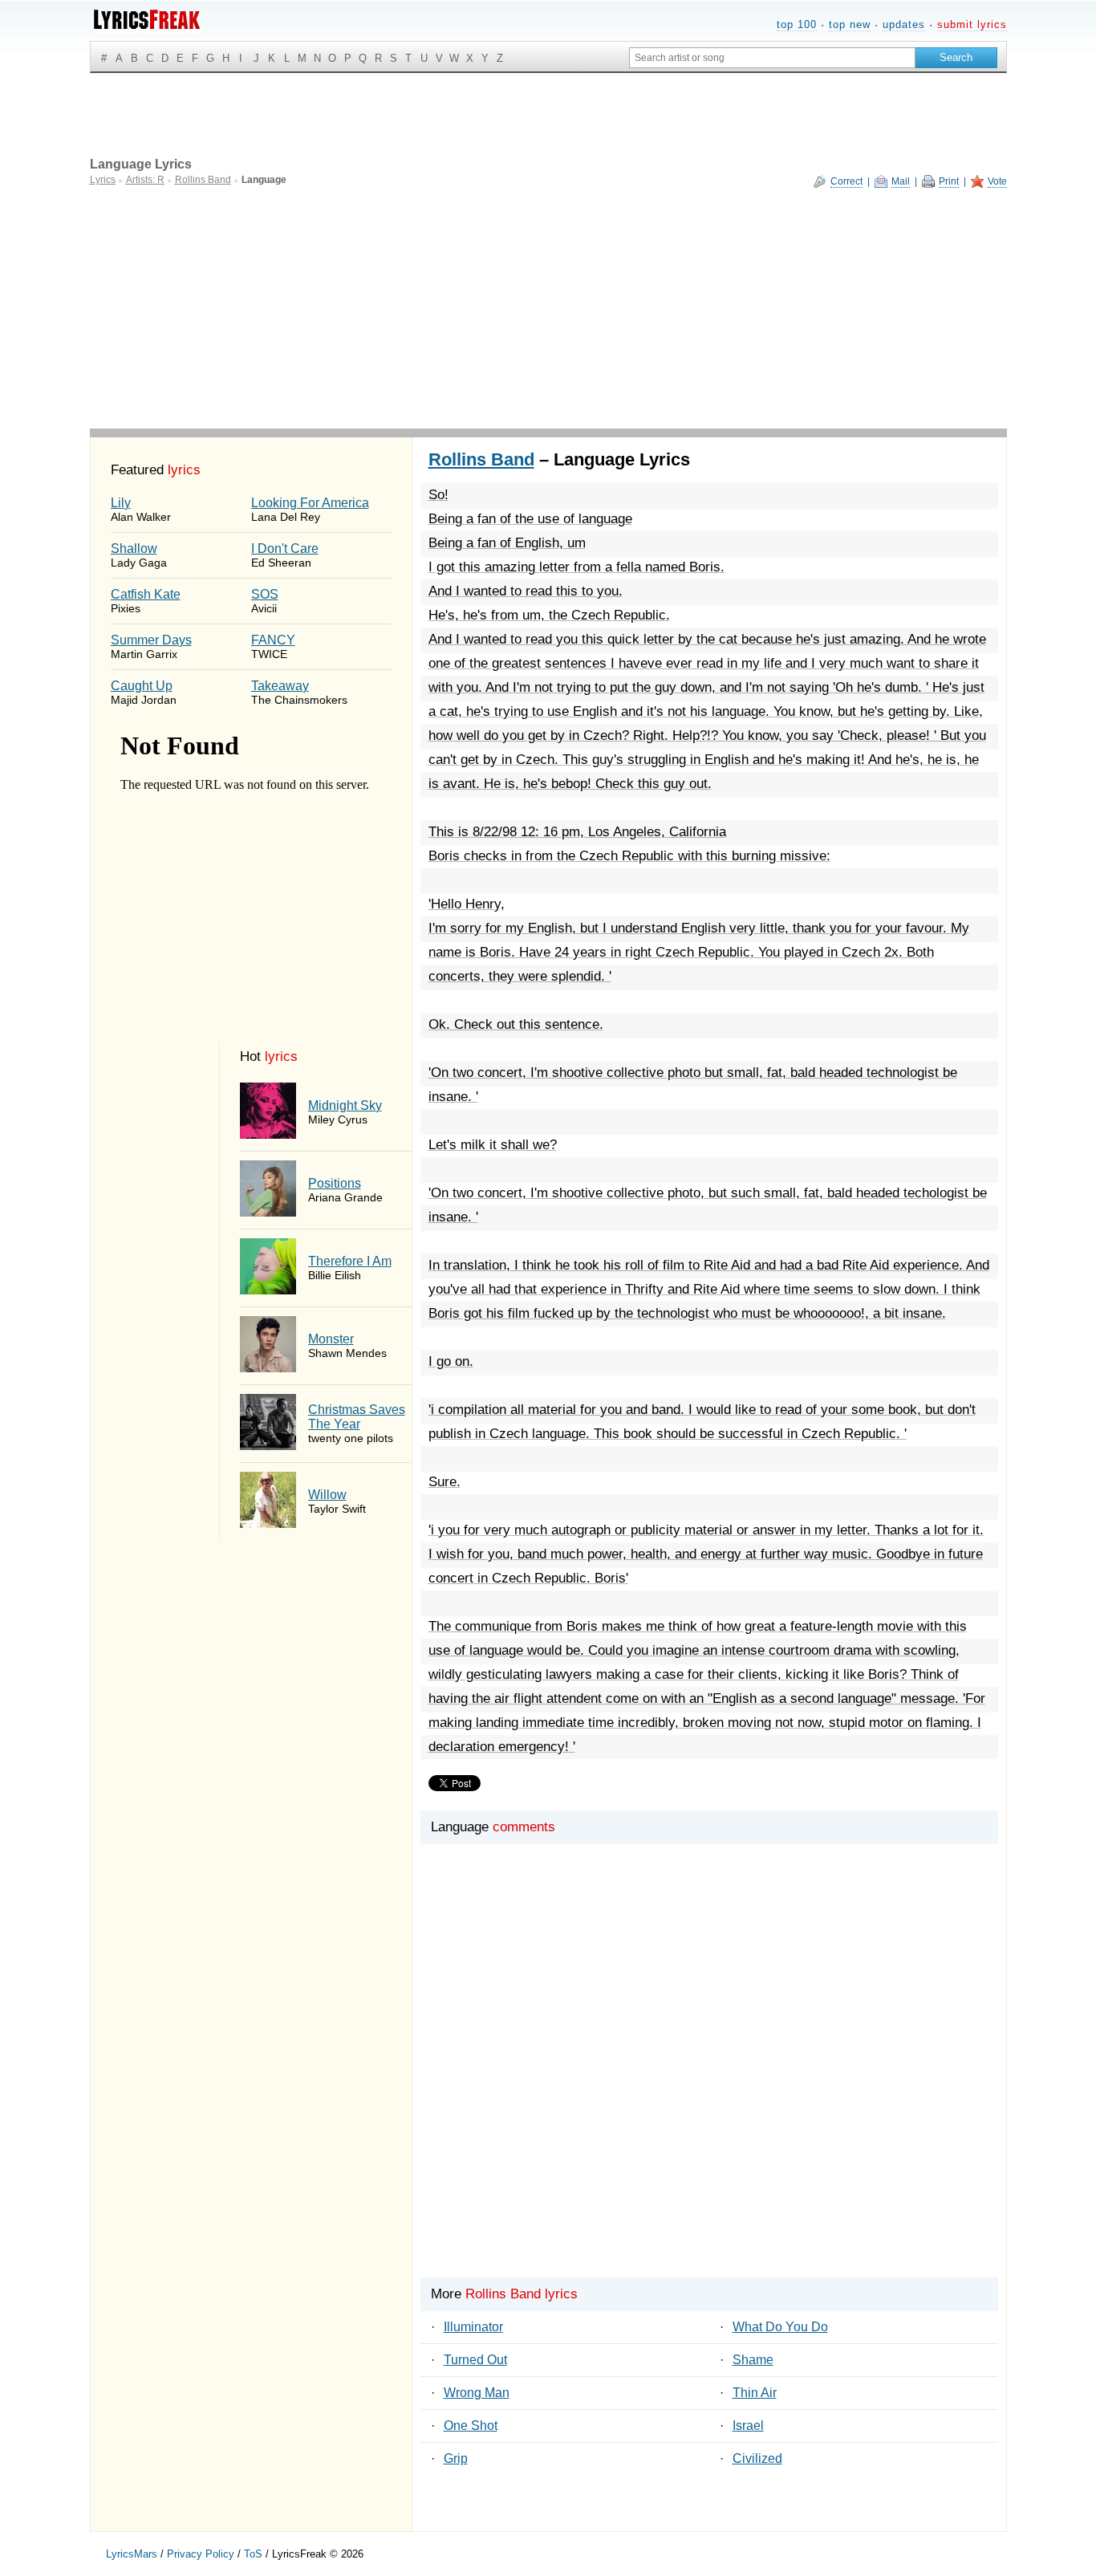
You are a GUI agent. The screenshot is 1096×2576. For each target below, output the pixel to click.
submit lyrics (972, 24)
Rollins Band (481, 459)
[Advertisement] (548, 308)
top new (850, 24)
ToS (253, 2554)
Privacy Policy (201, 2554)
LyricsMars (132, 2554)
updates (904, 24)
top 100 (797, 24)
